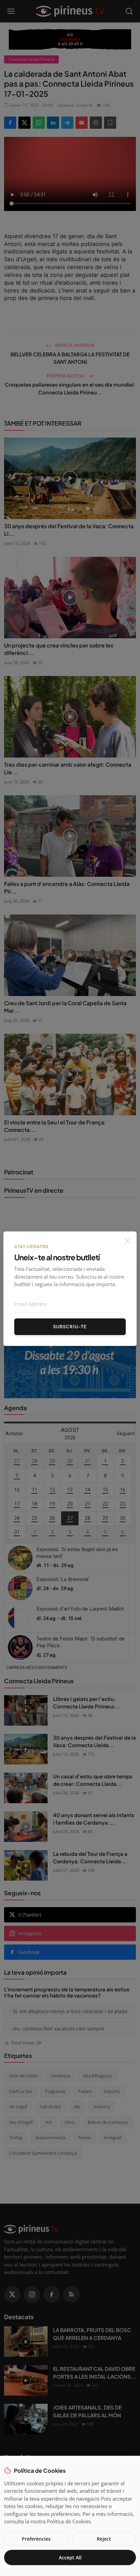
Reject (104, 2539)
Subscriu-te (70, 1327)
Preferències (36, 2539)
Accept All (70, 2557)
